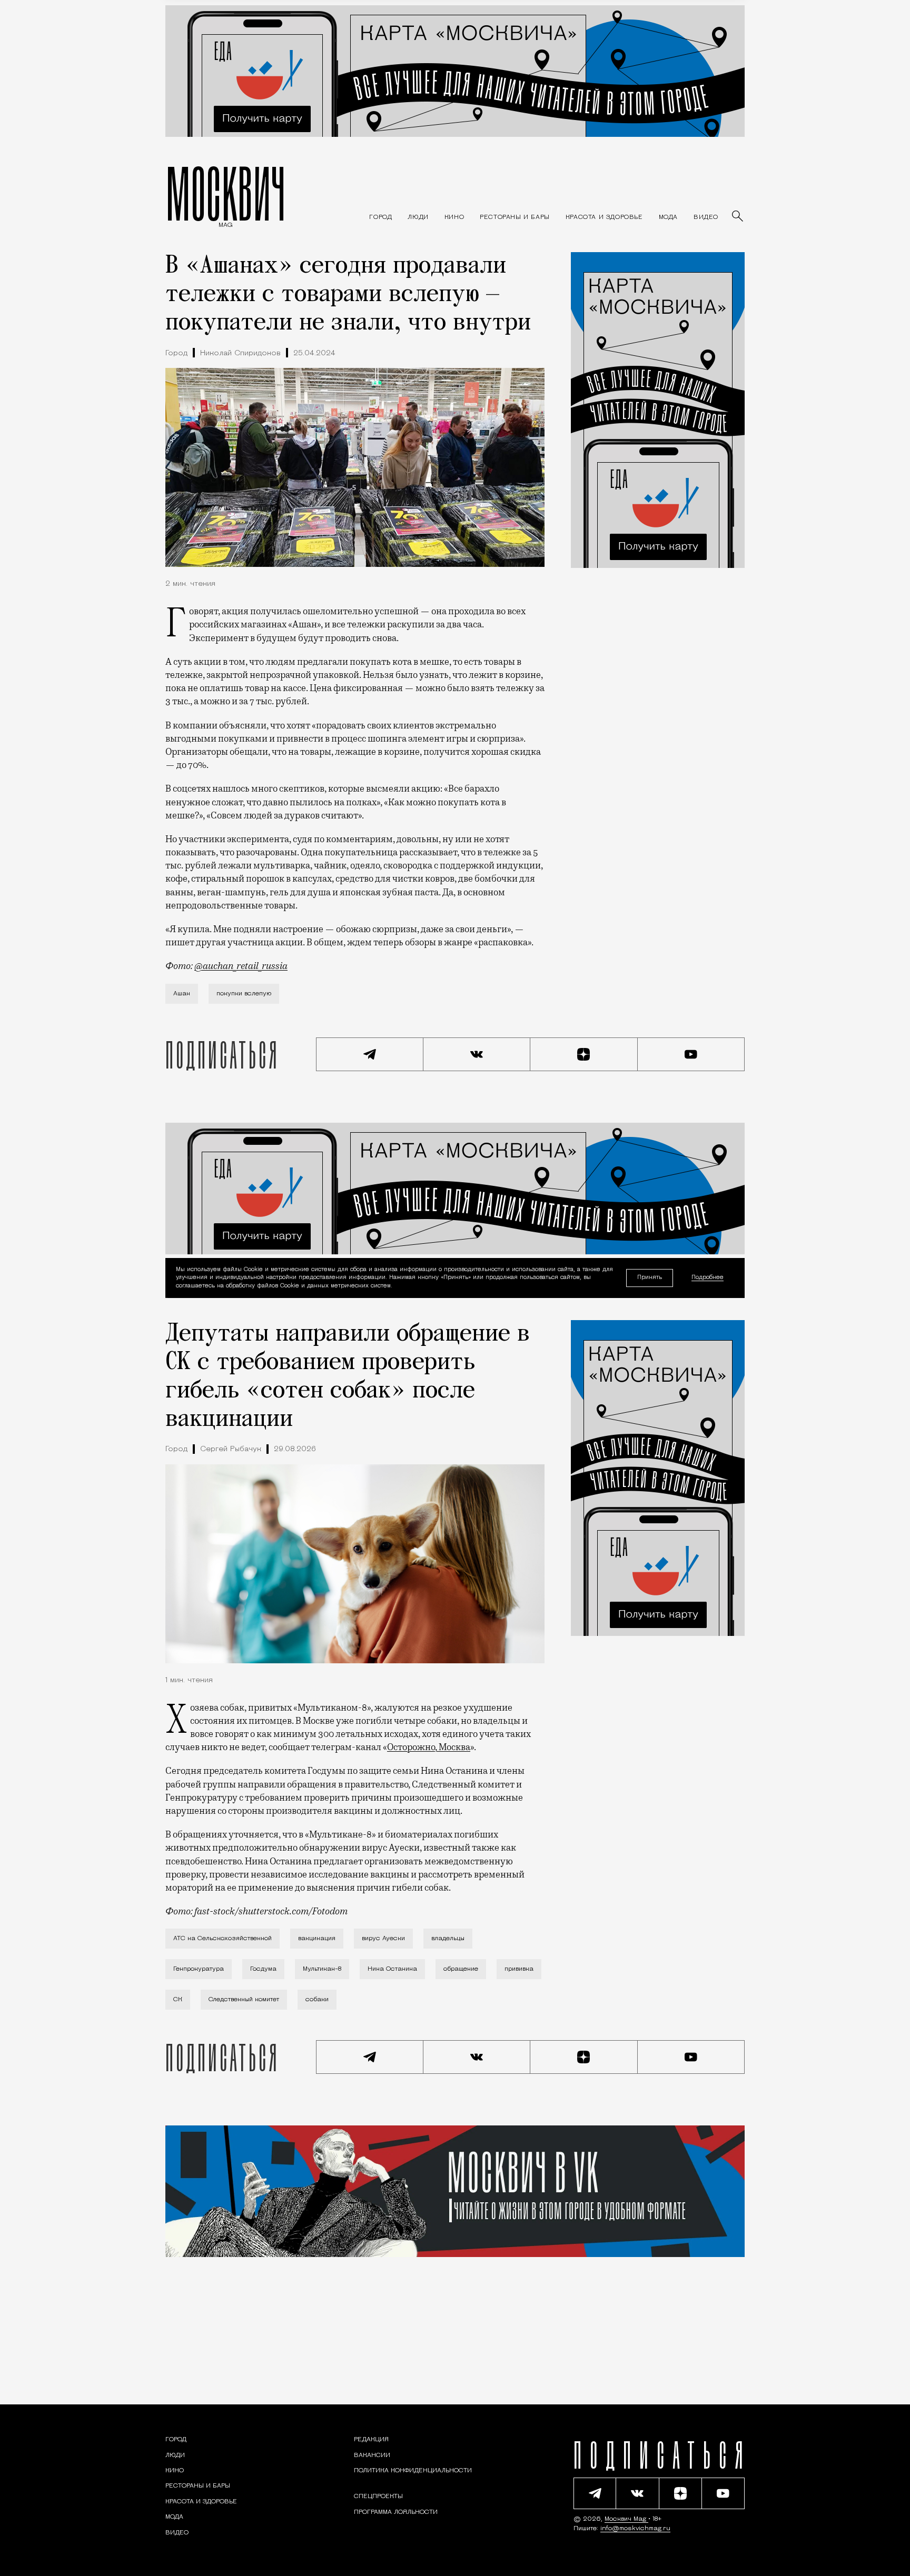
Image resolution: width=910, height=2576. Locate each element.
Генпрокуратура (199, 1969)
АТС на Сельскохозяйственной (222, 1939)
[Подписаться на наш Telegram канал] (370, 1054)
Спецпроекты (378, 2497)
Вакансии (372, 2455)
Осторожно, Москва (429, 1747)
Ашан (182, 994)
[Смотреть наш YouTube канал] (691, 1054)
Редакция (371, 2440)
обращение (461, 1969)
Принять (650, 1278)
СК (178, 2000)
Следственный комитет (244, 2000)
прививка (519, 1969)
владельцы (448, 1939)
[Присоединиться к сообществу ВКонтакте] (477, 1054)
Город (176, 353)
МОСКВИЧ (226, 193)
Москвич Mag (626, 2519)
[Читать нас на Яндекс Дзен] (584, 1054)
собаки (317, 2000)
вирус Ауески (383, 1939)
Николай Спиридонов (240, 353)
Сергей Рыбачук (231, 1449)
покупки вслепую (244, 994)
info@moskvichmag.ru (635, 2529)
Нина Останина (392, 1969)
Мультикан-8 (322, 1969)
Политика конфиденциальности (413, 2471)
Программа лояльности (396, 2512)
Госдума (263, 1969)
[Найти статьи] (738, 217)
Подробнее (708, 1278)
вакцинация (317, 1939)
